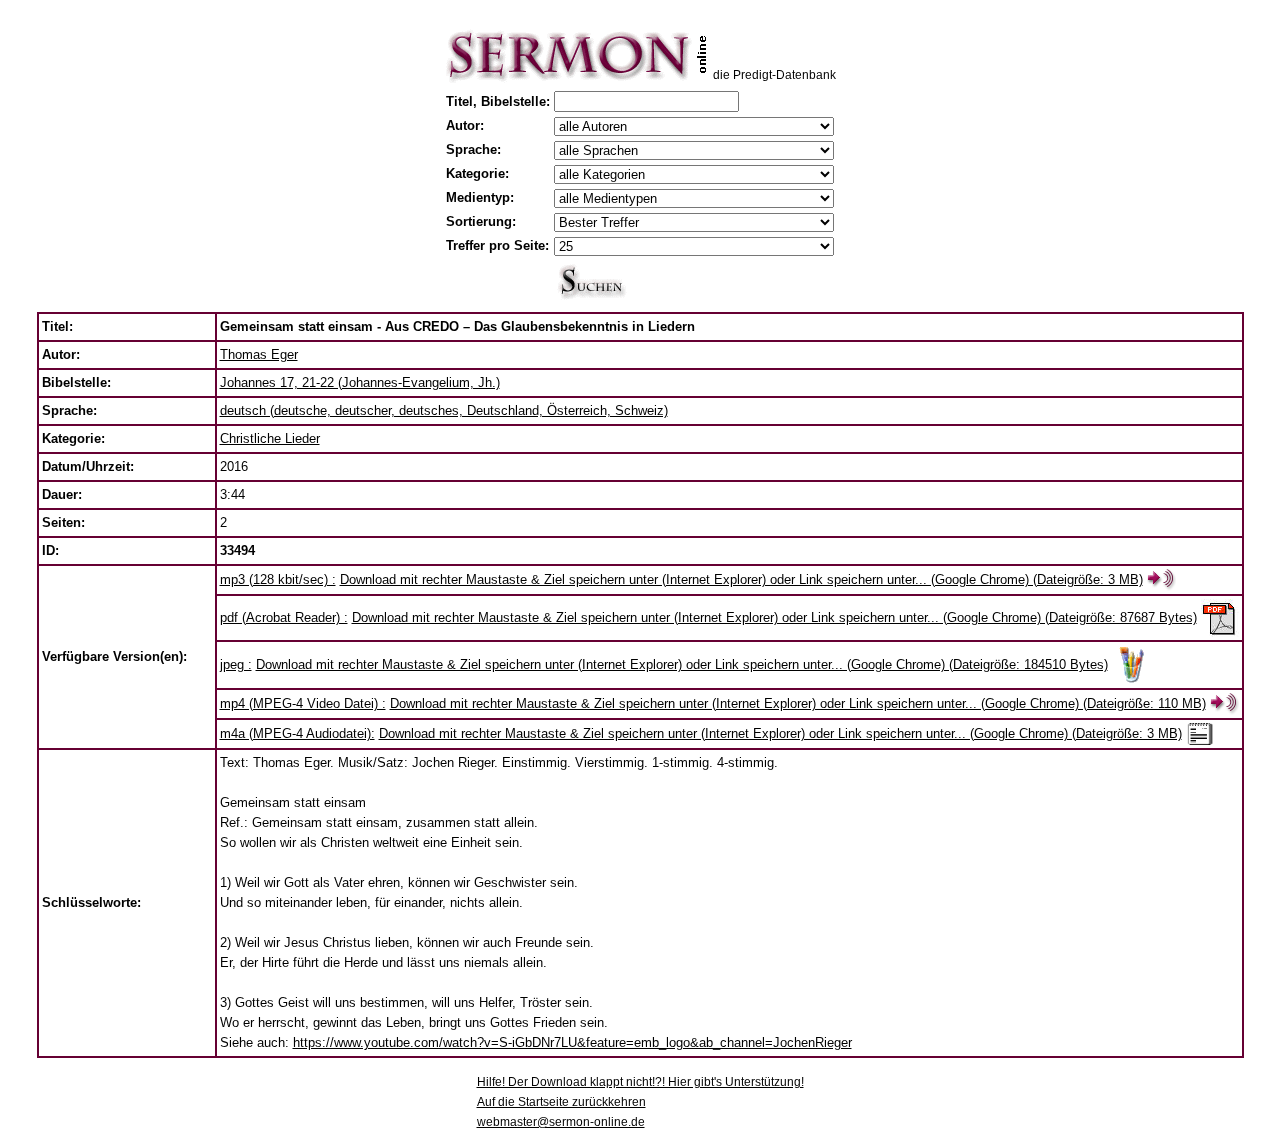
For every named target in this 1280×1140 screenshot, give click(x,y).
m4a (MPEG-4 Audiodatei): (297, 733)
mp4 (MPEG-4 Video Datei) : (303, 703)
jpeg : (236, 664)
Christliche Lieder (270, 438)
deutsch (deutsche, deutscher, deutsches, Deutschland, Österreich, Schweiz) (444, 410)
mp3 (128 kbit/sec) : (278, 579)
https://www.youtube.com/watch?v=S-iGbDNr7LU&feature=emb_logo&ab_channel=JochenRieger (572, 1042)
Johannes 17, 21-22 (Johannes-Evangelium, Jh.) (360, 382)
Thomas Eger (259, 354)
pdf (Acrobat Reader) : (284, 617)
